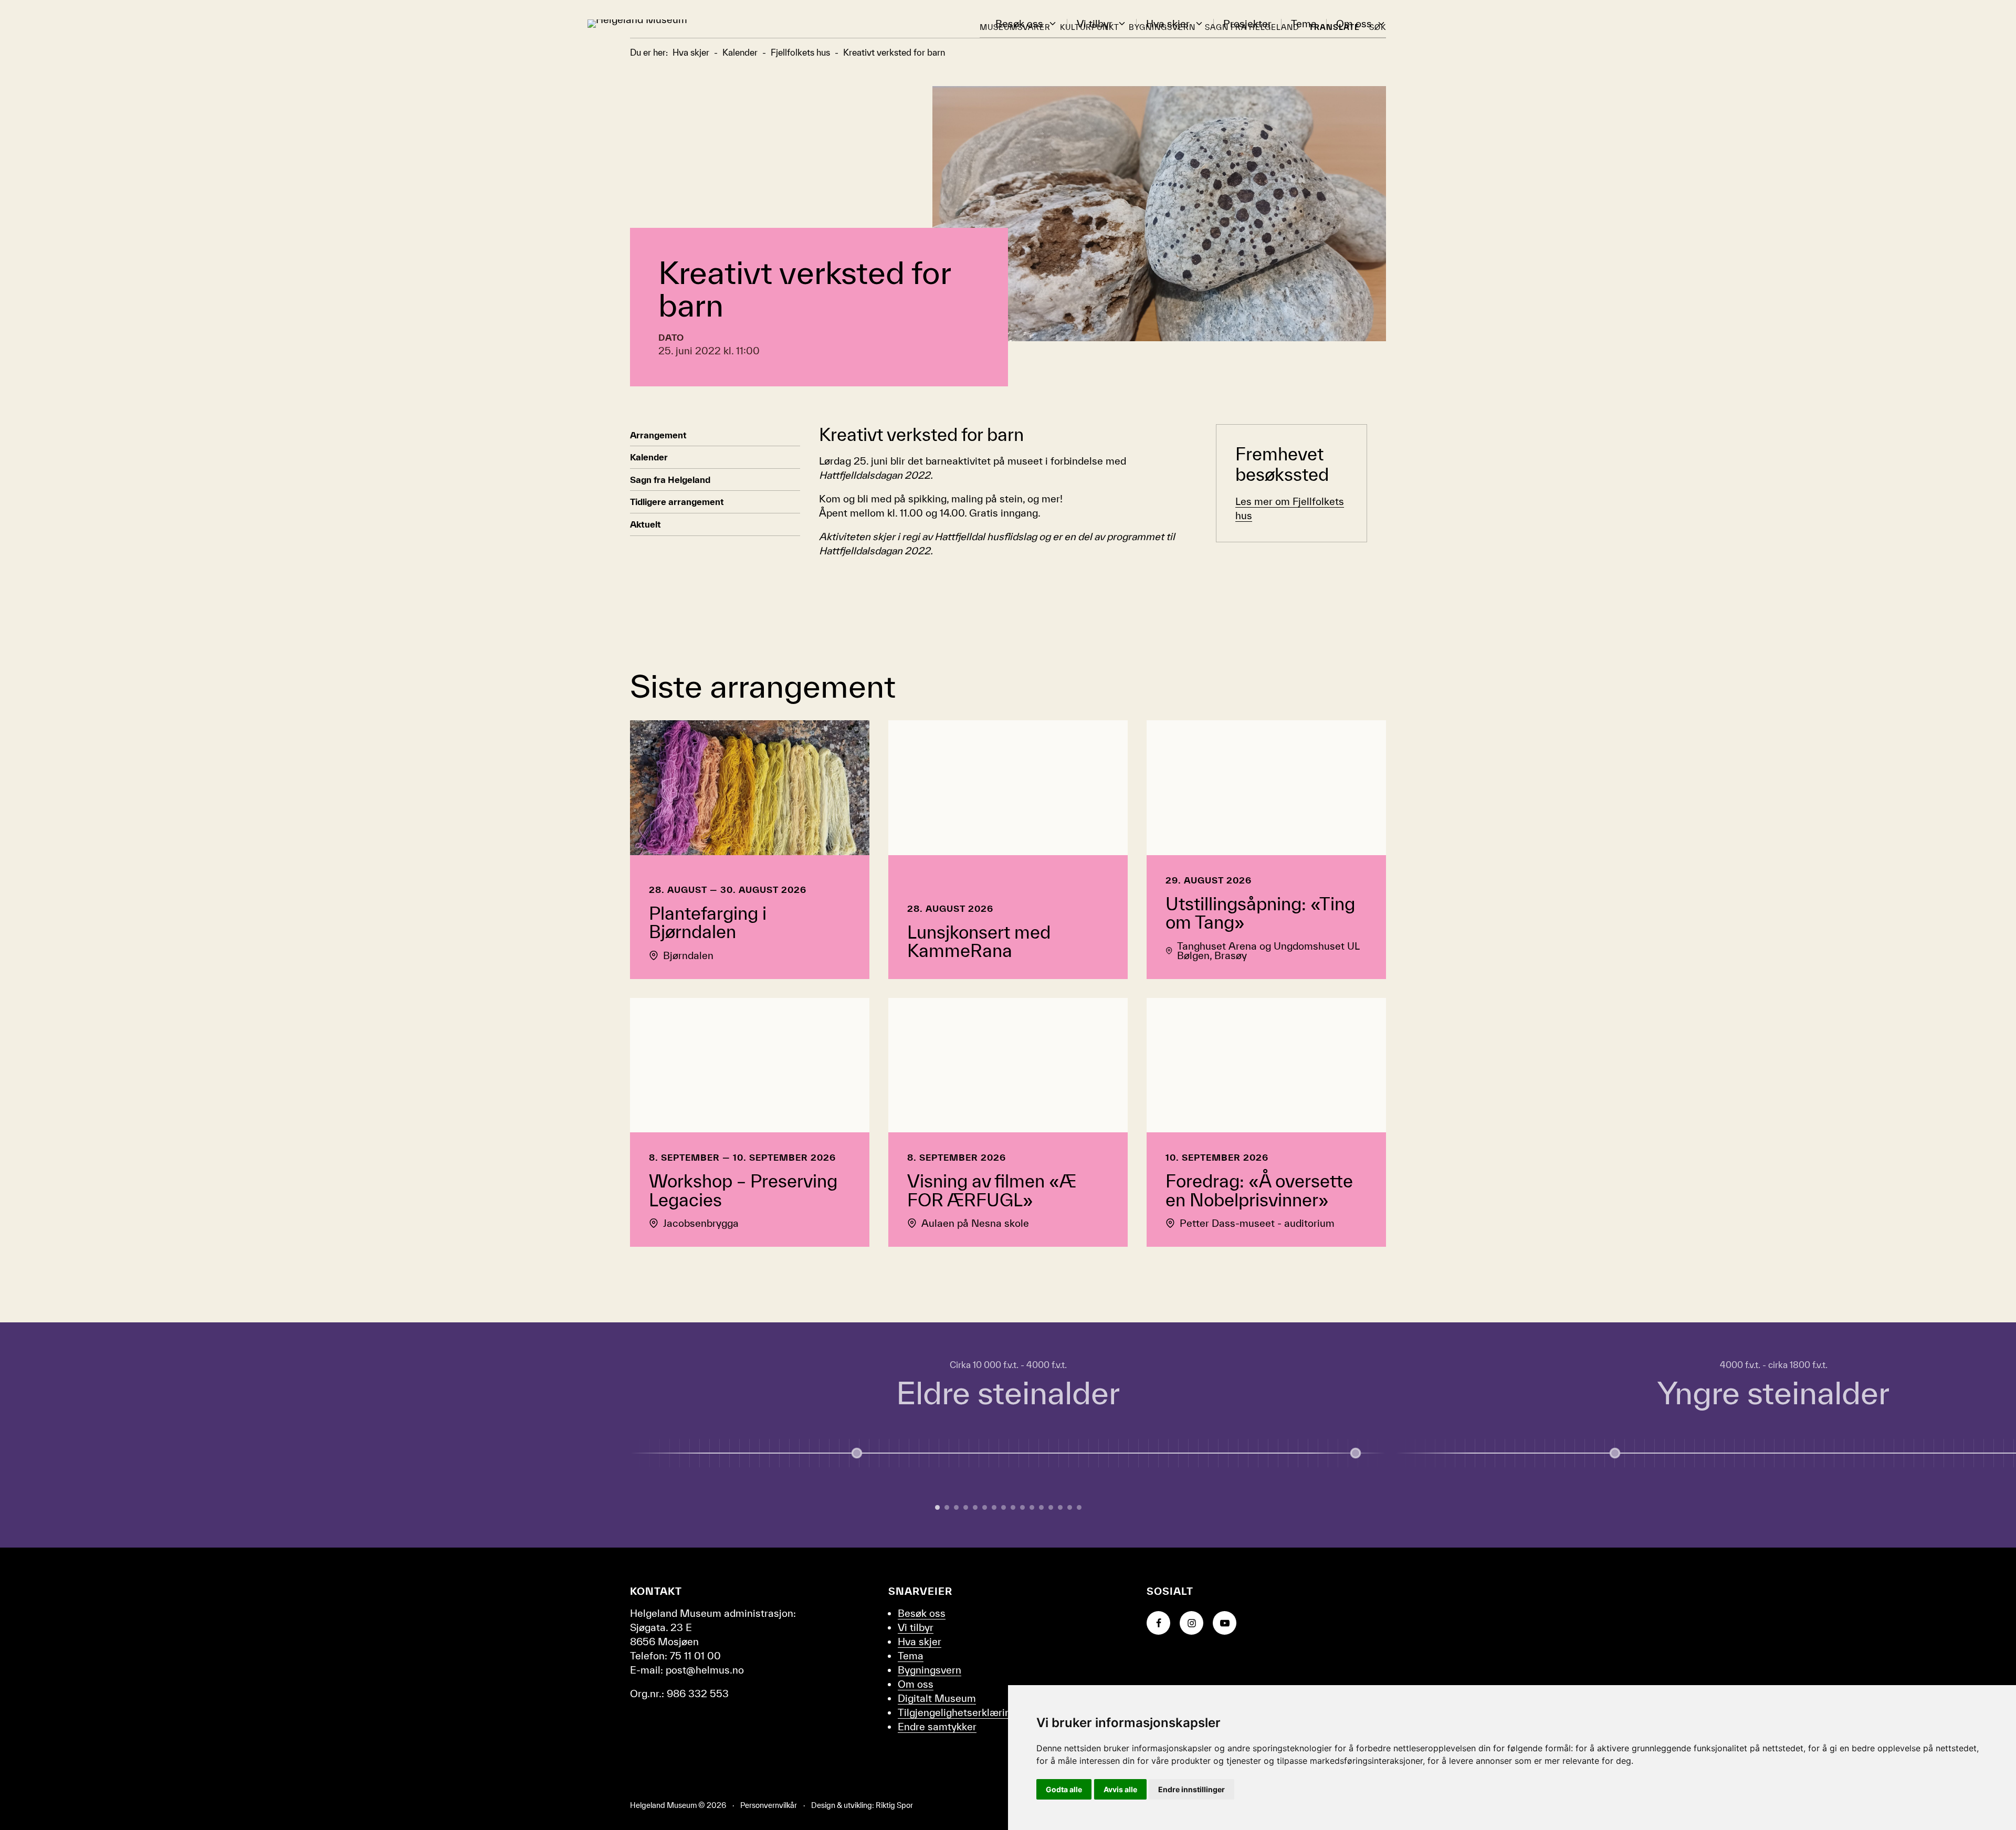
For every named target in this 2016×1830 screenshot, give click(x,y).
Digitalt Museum (937, 1698)
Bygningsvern (930, 1670)
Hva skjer (1168, 24)
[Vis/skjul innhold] (1356, 1453)
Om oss (1354, 24)
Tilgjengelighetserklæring (957, 1712)
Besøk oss (1019, 24)
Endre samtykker (937, 1727)
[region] (1008, 1435)
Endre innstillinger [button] (1191, 1789)
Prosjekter (1247, 24)
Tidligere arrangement (677, 502)
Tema (1304, 24)
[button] (1053, 24)
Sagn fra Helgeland (670, 480)
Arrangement (658, 435)
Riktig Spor (894, 1805)
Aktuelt (645, 524)
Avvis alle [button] (1120, 1789)
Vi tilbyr (1095, 24)
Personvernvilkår (769, 1805)
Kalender (649, 457)
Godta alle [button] (1064, 1789)
